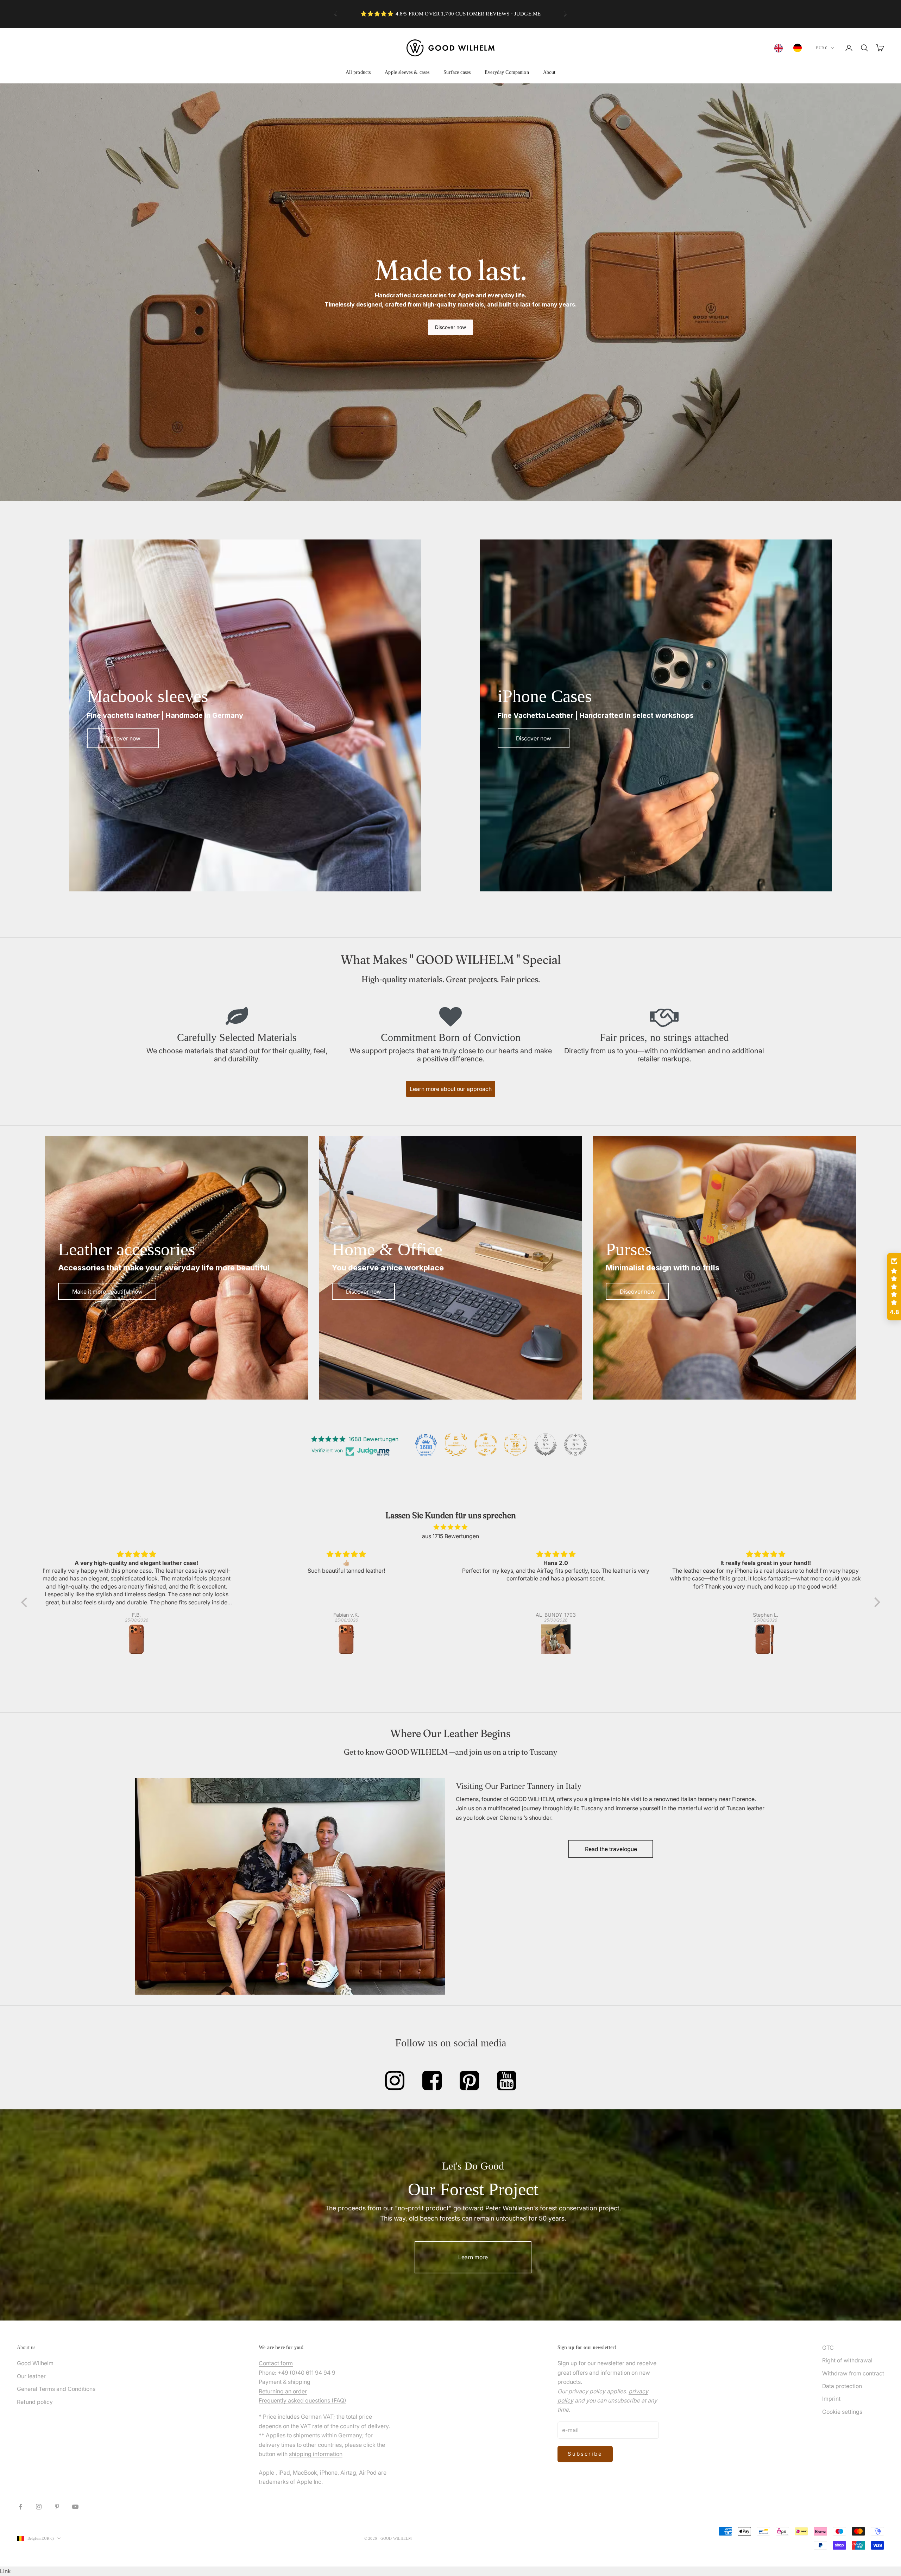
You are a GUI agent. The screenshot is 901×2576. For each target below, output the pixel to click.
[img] (451, 1527)
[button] (26, 1602)
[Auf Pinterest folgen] (57, 2507)
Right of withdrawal (847, 2360)
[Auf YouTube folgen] (75, 2507)
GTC (828, 2348)
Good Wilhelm (35, 2363)
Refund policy (35, 2402)
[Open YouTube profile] (507, 2081)
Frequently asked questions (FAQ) (303, 2400)
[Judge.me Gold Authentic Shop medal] (456, 1445)
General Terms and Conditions (56, 2389)
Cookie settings (842, 2412)
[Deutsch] (799, 48)
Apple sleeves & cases (407, 72)
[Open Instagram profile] (395, 2081)
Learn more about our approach (451, 1089)
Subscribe (585, 2454)
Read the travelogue (611, 1849)
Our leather (31, 2376)
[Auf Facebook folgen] (20, 2507)
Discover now (450, 327)
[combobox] (780, 48)
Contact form (276, 2363)
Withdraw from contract (853, 2373)
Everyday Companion (507, 72)
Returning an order (283, 2391)
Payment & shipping (285, 2382)
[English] (780, 48)
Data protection (842, 2386)
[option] (799, 48)
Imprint (831, 2399)
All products (358, 72)
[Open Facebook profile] (432, 2081)
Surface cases (457, 72)
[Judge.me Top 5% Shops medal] (546, 1445)
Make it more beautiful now (107, 1292)
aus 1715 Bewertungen (450, 1536)
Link (5, 2571)
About (549, 72)
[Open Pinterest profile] (469, 2081)
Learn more (473, 2257)
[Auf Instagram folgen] (39, 2507)
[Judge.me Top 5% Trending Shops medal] (575, 1445)
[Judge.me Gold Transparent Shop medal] (486, 1445)
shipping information (316, 2454)
